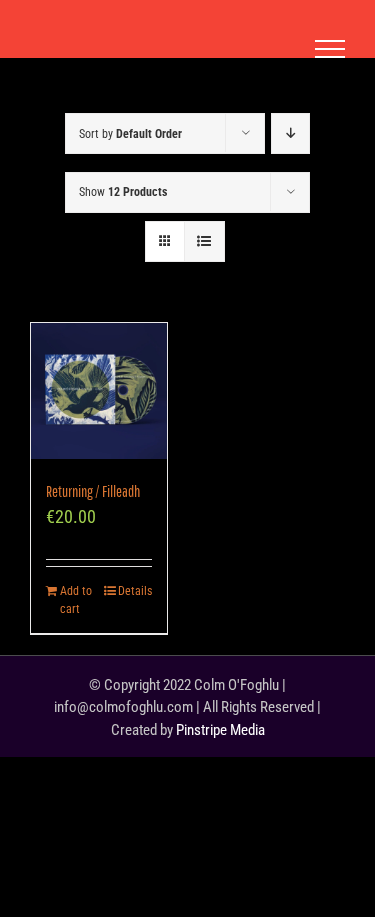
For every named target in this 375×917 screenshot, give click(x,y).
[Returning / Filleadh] (99, 391)
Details (135, 591)
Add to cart (76, 600)
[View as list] (204, 241)
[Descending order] (290, 133)
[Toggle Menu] (330, 49)
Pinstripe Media (220, 730)
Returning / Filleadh (93, 491)
